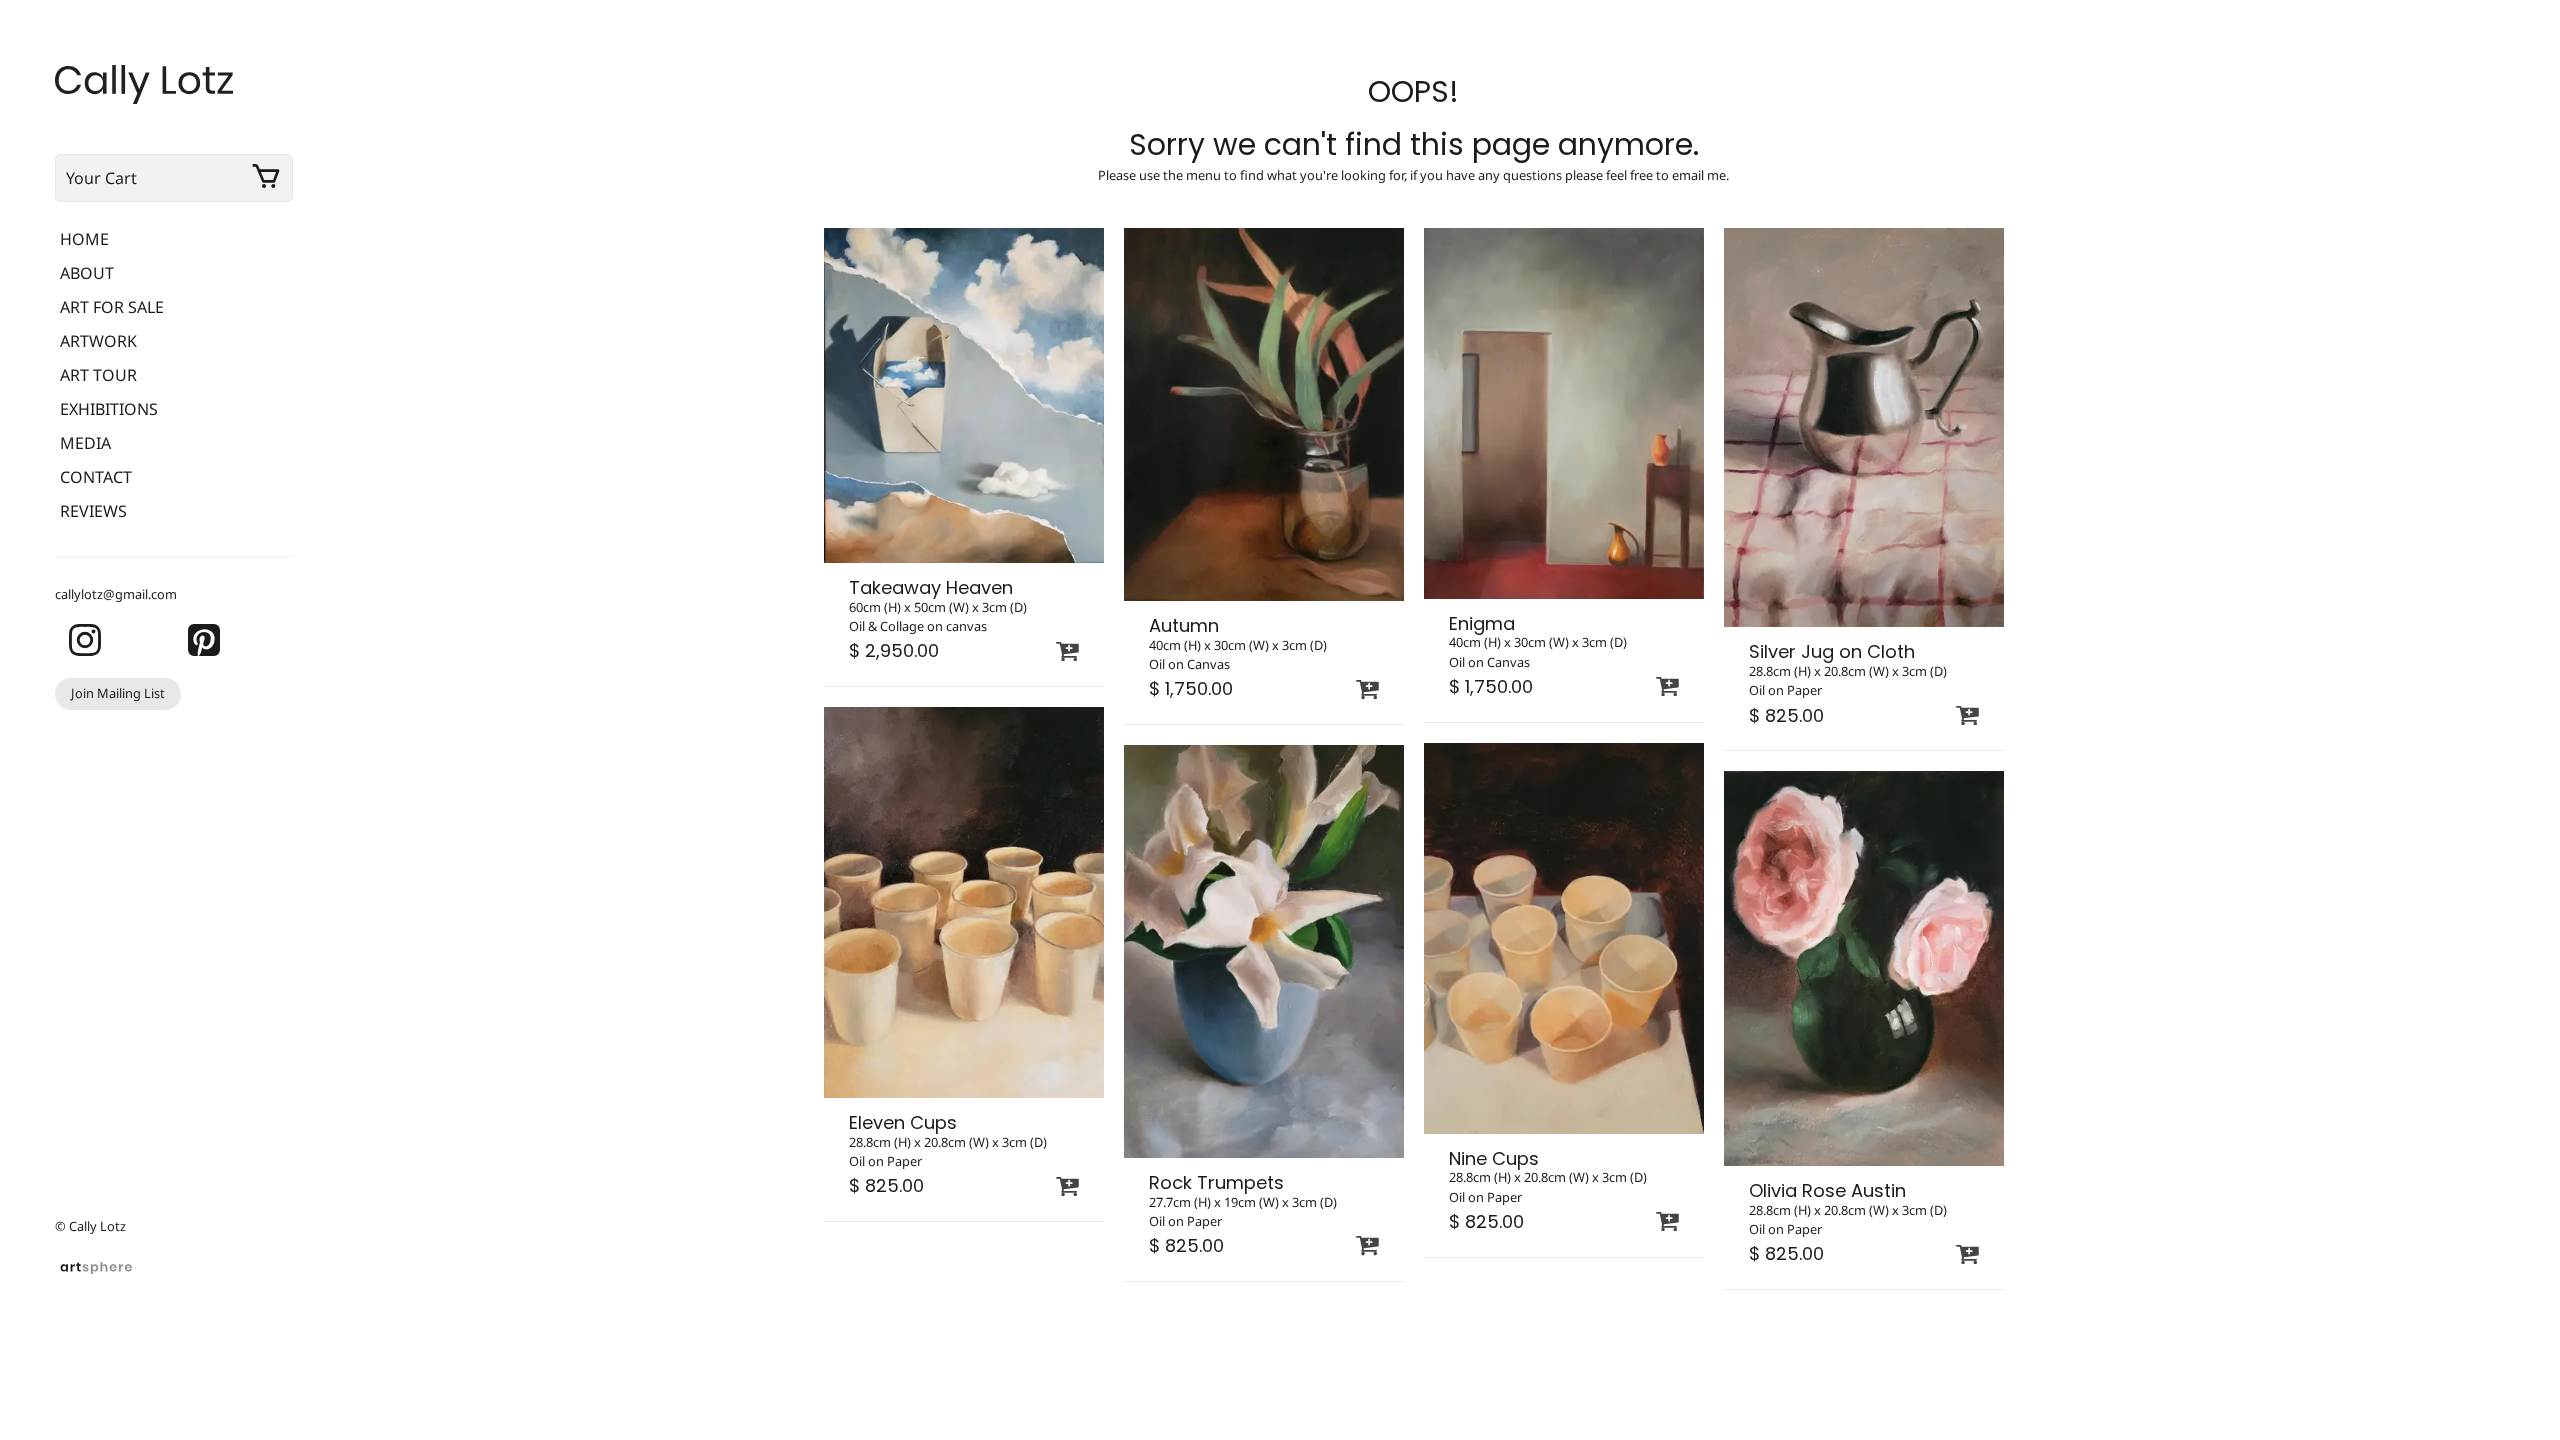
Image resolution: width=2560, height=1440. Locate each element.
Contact (96, 477)
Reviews (93, 511)
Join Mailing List (118, 693)
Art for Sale (112, 307)
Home (84, 239)
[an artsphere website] (96, 1265)
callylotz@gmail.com (116, 594)
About (87, 273)
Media (85, 443)
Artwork (98, 341)
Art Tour (98, 375)
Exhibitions (109, 409)
